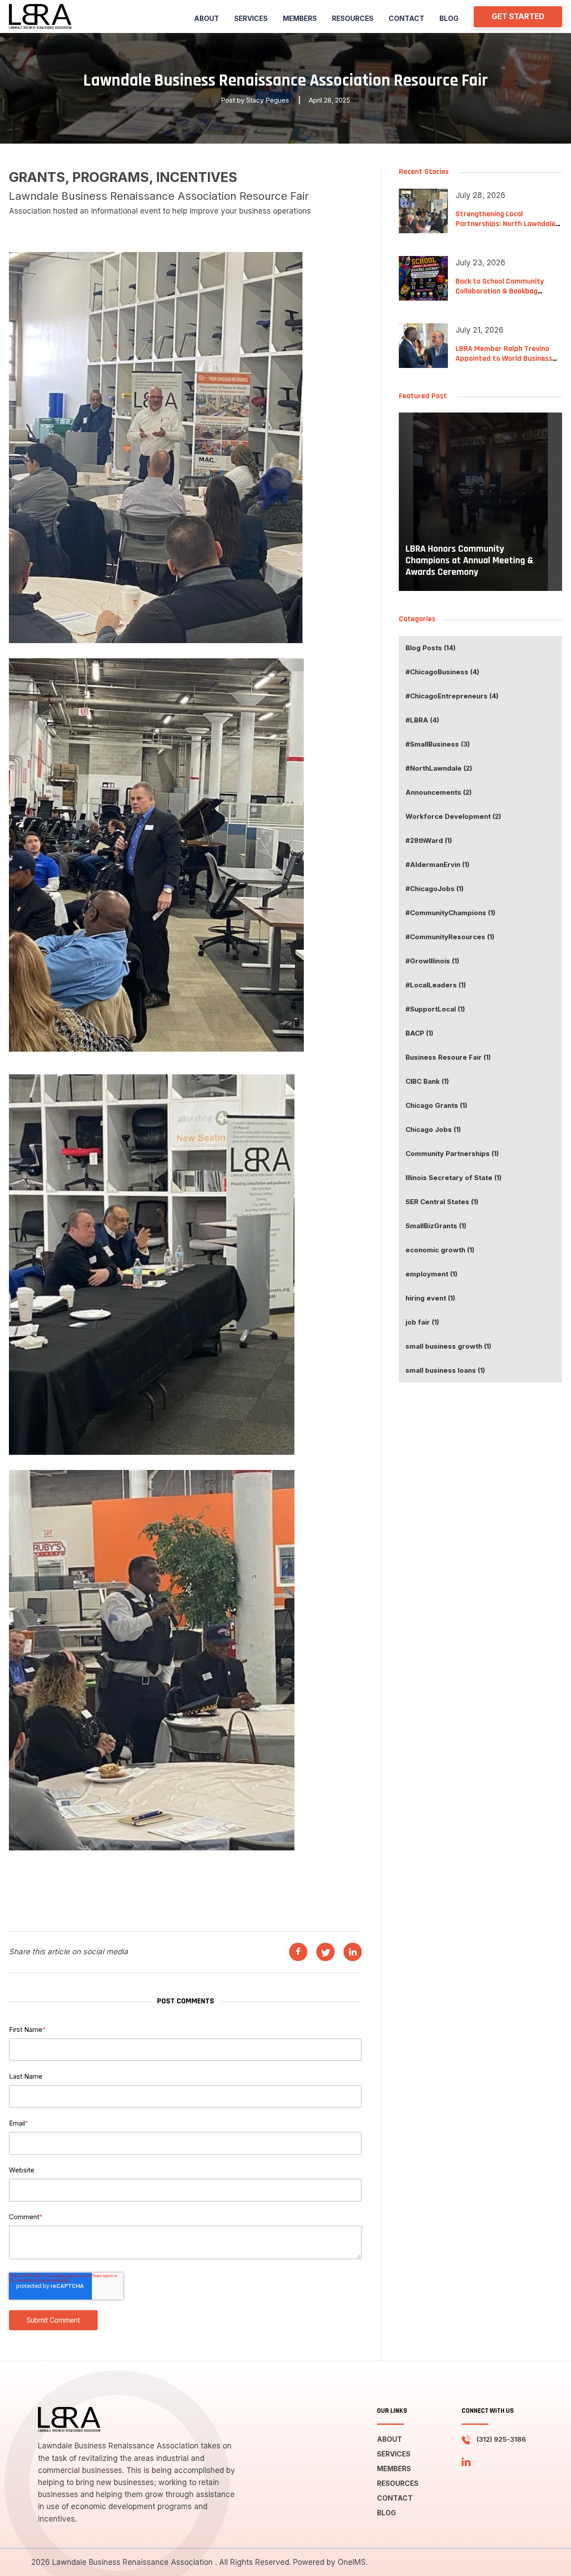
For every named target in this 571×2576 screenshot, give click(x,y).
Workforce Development (453, 816)
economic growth (440, 1250)
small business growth (448, 1346)
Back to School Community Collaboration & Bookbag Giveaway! (500, 291)
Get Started (518, 17)
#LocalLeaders (436, 985)
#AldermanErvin (437, 865)
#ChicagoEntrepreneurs (452, 696)
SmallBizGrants (436, 1226)
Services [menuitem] (251, 19)
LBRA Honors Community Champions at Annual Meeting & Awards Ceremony (470, 561)
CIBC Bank (427, 1081)
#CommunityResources (450, 937)
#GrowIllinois (432, 961)
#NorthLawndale (439, 768)
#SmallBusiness (438, 744)
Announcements (439, 792)
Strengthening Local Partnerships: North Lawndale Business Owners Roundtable (505, 223)
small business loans (445, 1370)
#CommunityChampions (450, 913)
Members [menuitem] (300, 19)
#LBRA (422, 720)
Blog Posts (430, 648)
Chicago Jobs (433, 1129)
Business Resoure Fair (448, 1057)
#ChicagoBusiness (442, 672)
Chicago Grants (436, 1105)
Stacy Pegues (268, 100)
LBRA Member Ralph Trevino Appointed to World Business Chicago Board (504, 358)
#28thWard (429, 840)
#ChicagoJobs (434, 889)
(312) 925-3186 (501, 2439)
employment (431, 1274)
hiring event (430, 1298)
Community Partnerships (452, 1154)
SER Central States (442, 1202)
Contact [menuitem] (406, 19)
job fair (422, 1322)
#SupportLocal (435, 1009)
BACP (419, 1033)
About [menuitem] (207, 19)
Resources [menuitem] (353, 19)
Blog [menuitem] (449, 19)
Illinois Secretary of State (453, 1178)
